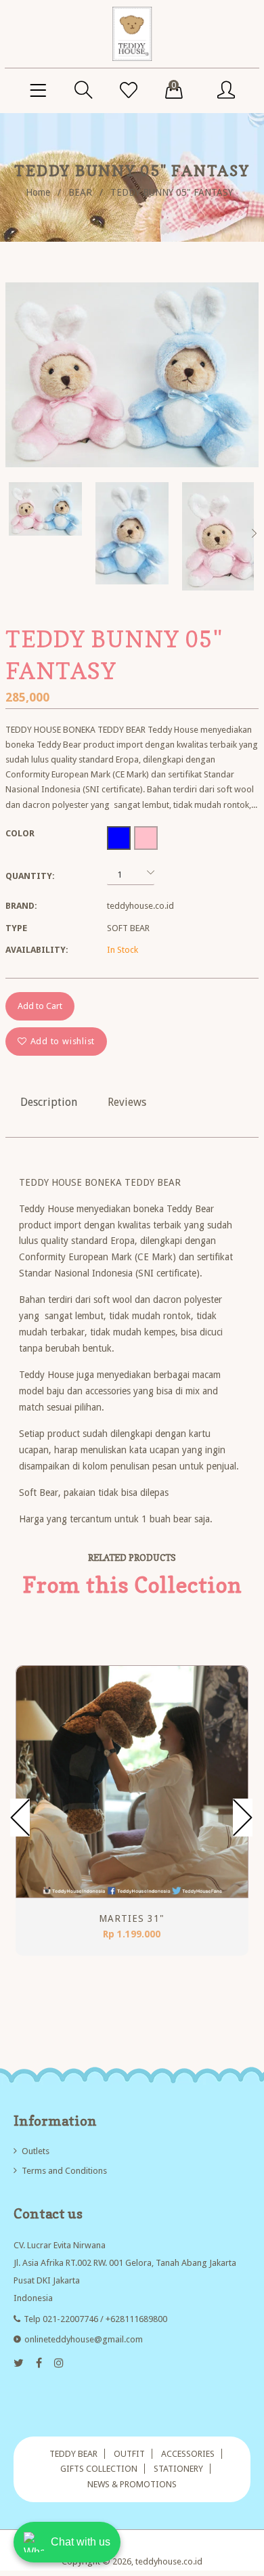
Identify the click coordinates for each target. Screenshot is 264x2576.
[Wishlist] (129, 91)
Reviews (127, 1102)
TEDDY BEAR (73, 2454)
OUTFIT (129, 2454)
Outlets (36, 2151)
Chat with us (81, 2542)
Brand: (21, 906)
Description (49, 1102)
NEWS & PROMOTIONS (132, 2484)
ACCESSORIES (188, 2454)
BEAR (80, 192)
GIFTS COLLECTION (99, 2469)
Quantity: (30, 876)
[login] (226, 91)
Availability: (37, 950)
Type (16, 928)
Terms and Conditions (64, 2171)
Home (38, 192)
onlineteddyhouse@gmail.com (84, 2339)
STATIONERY (178, 2469)
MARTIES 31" (132, 1918)
